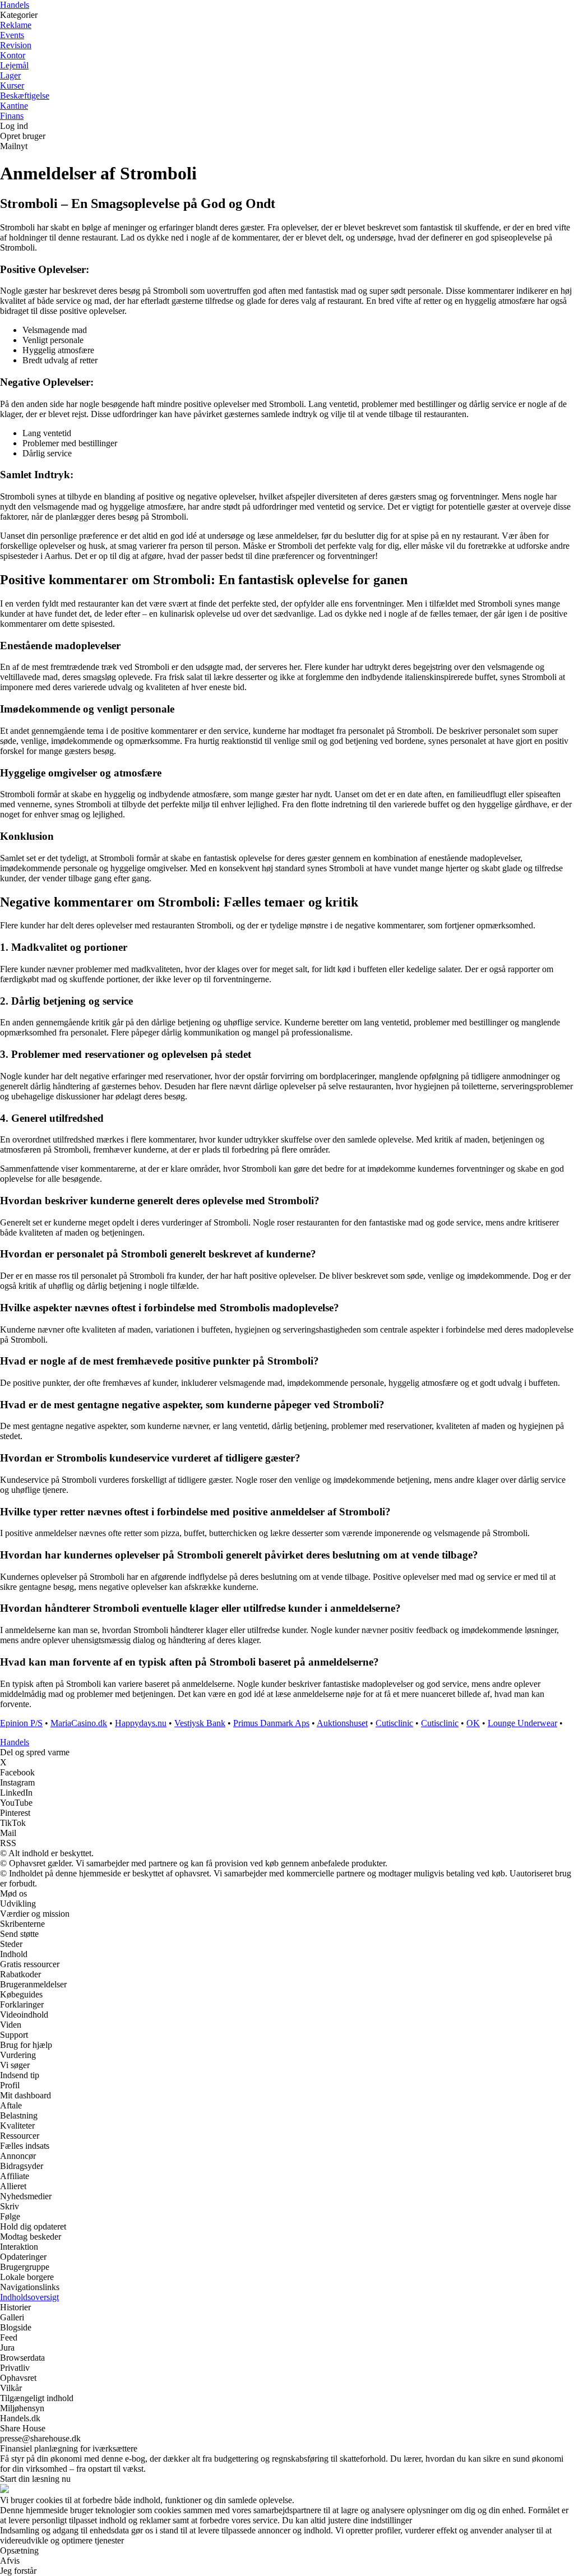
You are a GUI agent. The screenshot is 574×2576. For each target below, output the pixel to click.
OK (473, 1723)
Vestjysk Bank (200, 1723)
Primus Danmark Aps (271, 1723)
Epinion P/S (21, 1723)
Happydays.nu (141, 1723)
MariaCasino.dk (79, 1723)
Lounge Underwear (522, 1723)
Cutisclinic (394, 1723)
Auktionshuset (342, 1723)
